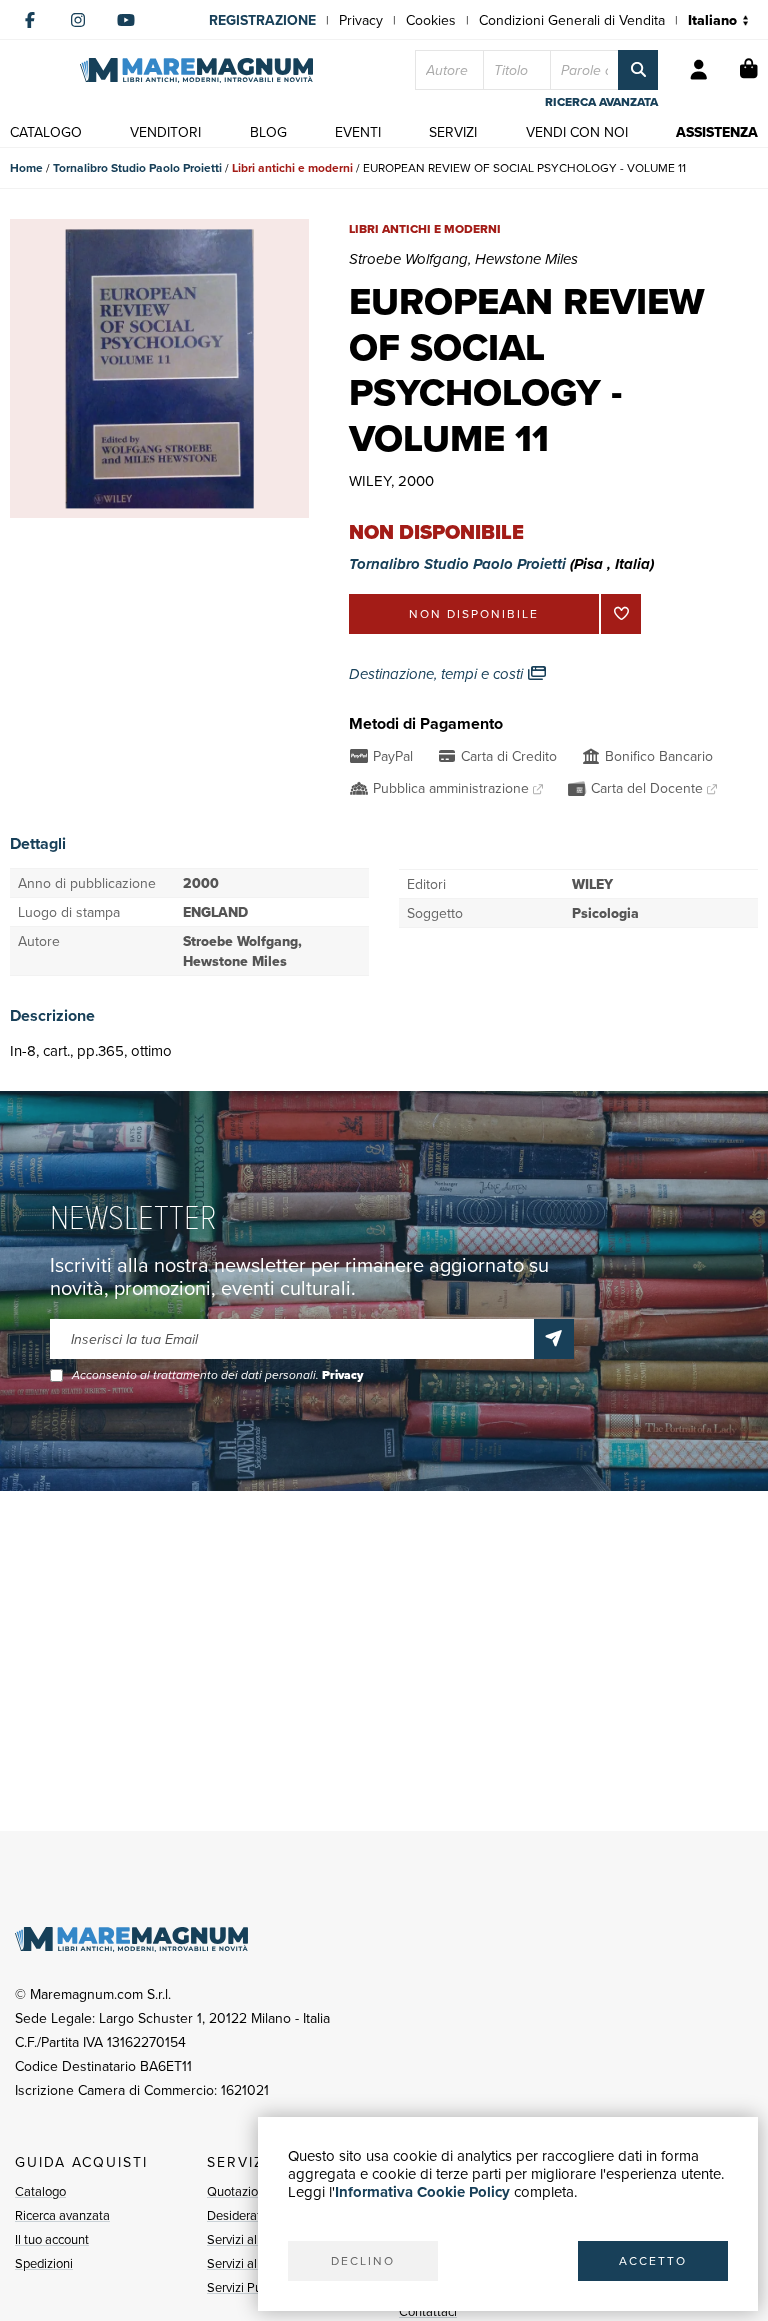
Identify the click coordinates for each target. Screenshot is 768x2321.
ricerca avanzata (601, 102)
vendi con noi (577, 132)
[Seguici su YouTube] (126, 20)
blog (268, 132)
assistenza (717, 132)
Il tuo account (52, 2239)
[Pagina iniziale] (196, 70)
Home (26, 167)
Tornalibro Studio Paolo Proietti (137, 167)
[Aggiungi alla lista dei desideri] (621, 614)
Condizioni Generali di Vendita (572, 20)
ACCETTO (653, 2260)
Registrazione (262, 20)
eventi (358, 132)
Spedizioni (44, 2263)
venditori (165, 132)
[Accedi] (699, 70)
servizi (453, 132)
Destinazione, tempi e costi (438, 674)
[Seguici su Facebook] (30, 20)
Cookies (431, 20)
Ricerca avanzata (62, 2215)
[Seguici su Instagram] (78, 20)
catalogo (46, 132)
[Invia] (554, 1339)
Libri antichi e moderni (292, 167)
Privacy (361, 20)
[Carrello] (749, 70)
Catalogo (40, 2191)
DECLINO (363, 2260)
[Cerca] (638, 70)
